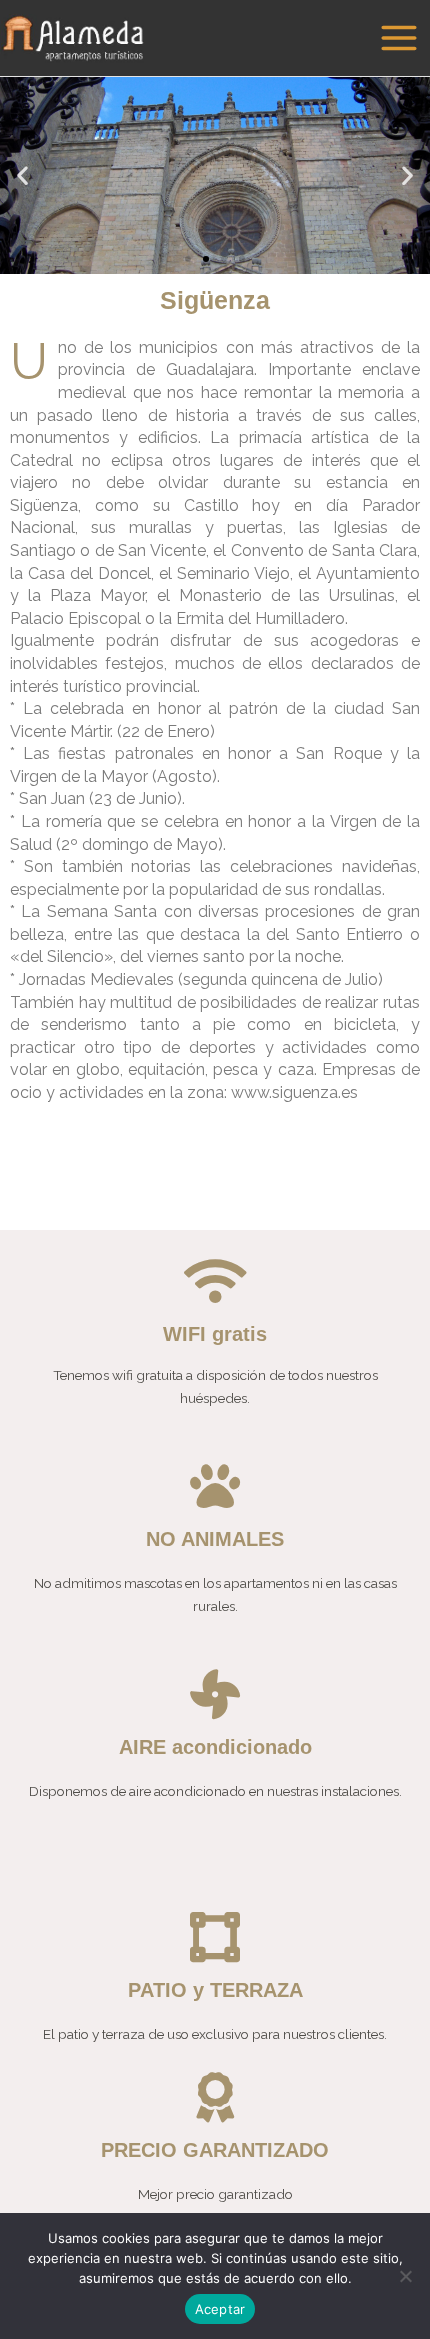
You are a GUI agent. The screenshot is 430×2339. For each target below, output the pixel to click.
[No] (405, 2276)
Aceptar (220, 2309)
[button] (188, 259)
